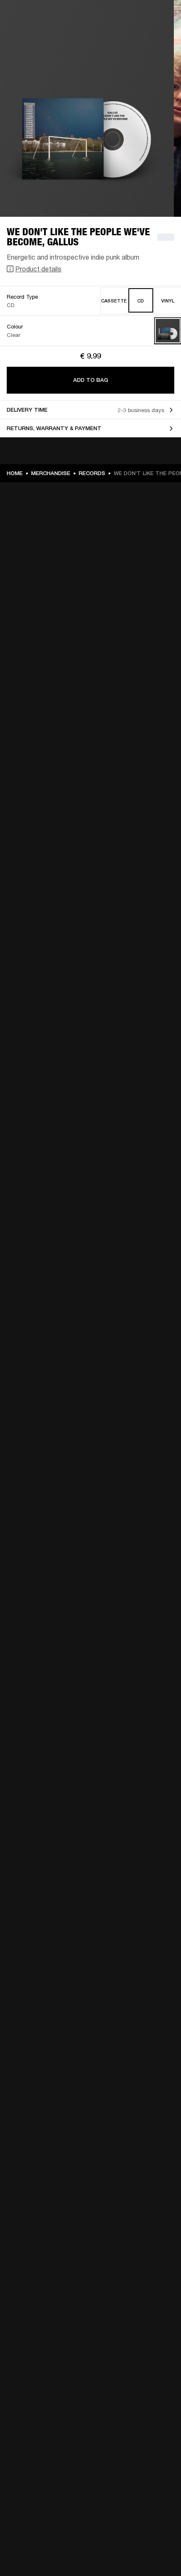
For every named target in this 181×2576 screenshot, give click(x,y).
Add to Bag (91, 380)
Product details (38, 269)
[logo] (34, 34)
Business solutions (143, 18)
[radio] (114, 301)
